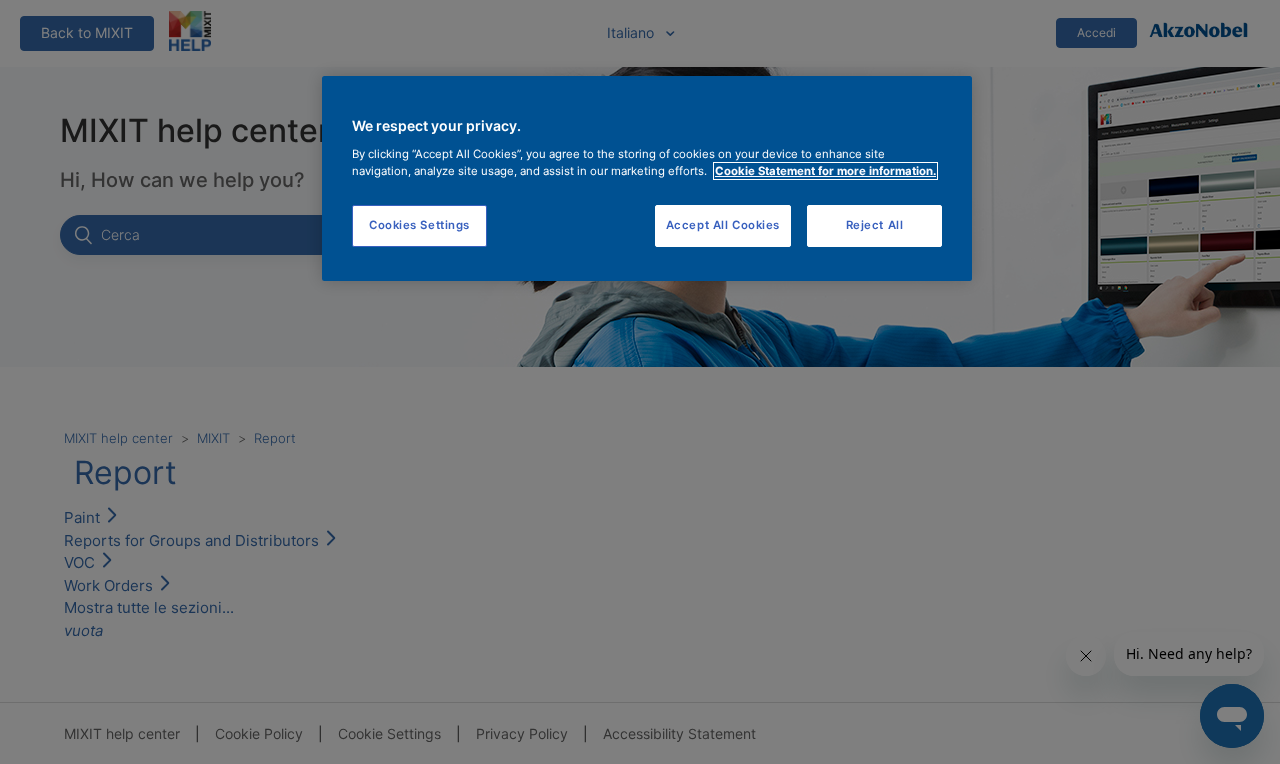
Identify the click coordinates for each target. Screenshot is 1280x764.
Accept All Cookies (723, 225)
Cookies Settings (419, 225)
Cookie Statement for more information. (825, 171)
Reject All (875, 225)
